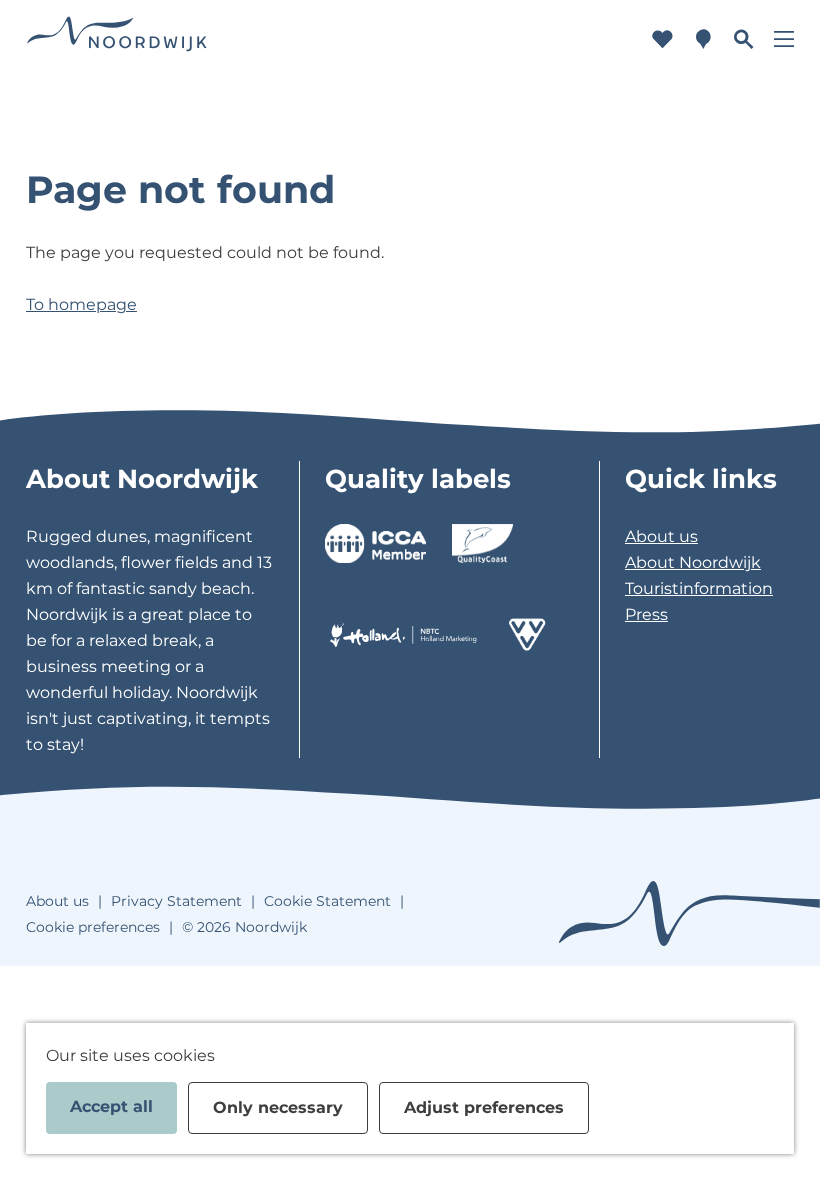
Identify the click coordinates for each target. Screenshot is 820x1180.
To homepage (81, 304)
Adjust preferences (484, 1107)
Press (646, 614)
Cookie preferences (93, 927)
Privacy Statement (176, 901)
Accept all (111, 1106)
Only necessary (278, 1107)
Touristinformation (699, 588)
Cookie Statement (327, 901)
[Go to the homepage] (117, 39)
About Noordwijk (693, 562)
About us (661, 536)
